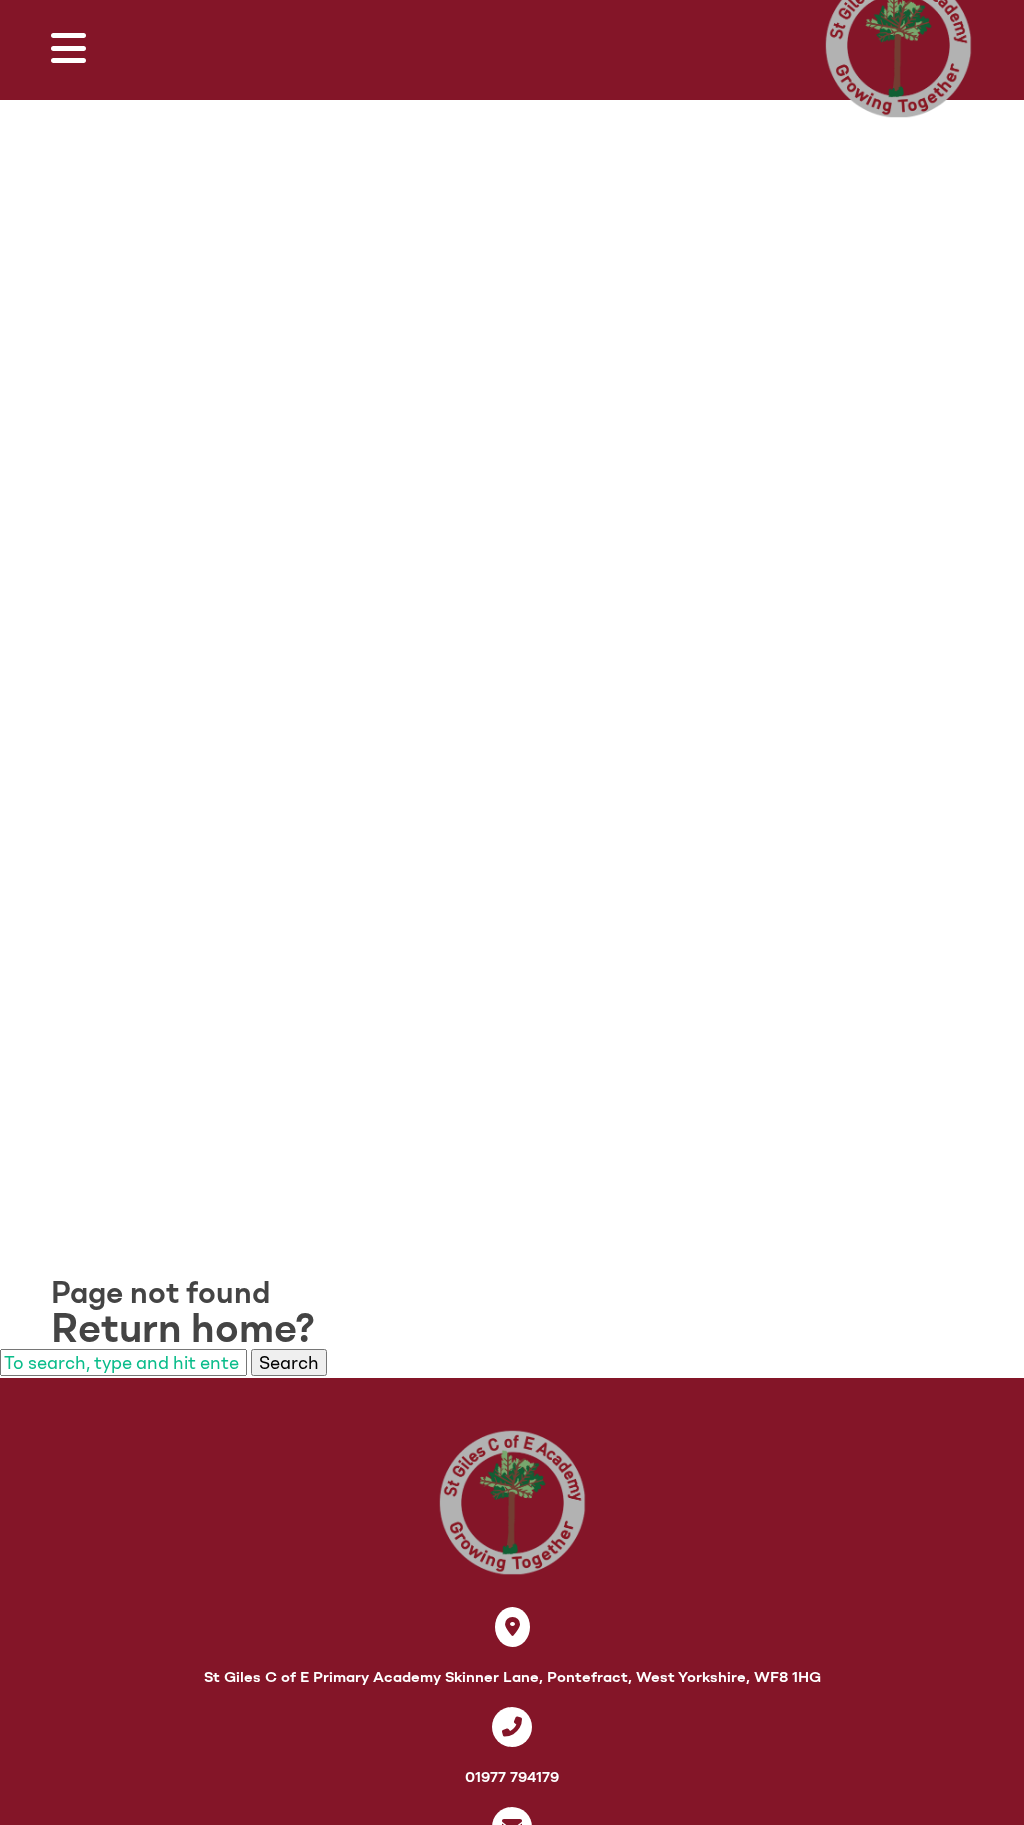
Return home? (183, 1328)
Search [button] (289, 1362)
